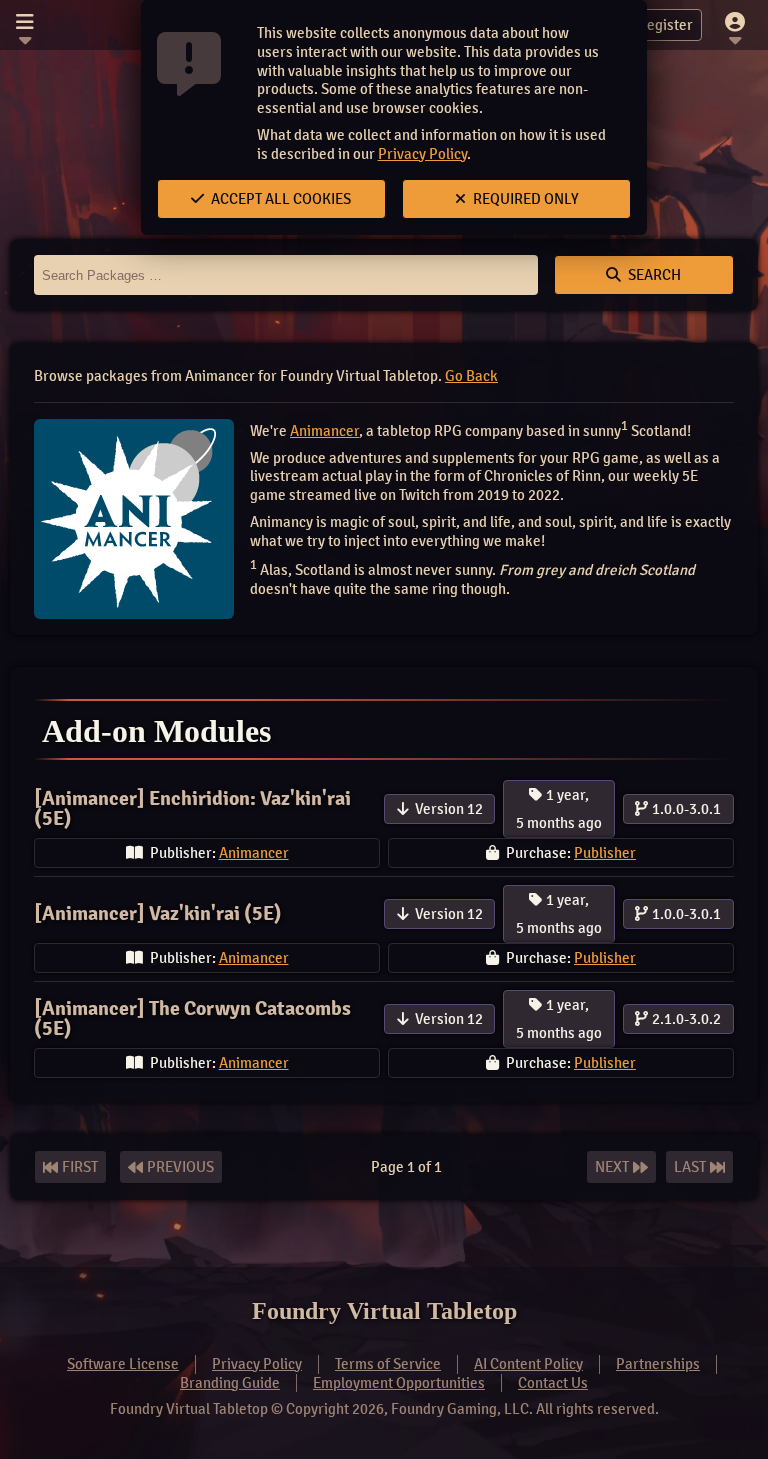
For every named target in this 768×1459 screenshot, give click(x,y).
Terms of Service (388, 1364)
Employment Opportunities (399, 1383)
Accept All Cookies (279, 199)
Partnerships (658, 1364)
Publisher (605, 853)
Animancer (324, 431)
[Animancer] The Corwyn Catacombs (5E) (192, 1018)
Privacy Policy (422, 154)
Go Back (471, 376)
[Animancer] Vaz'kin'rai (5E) (158, 913)
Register (665, 25)
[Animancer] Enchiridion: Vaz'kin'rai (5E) (192, 808)
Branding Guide (230, 1383)
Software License (123, 1364)
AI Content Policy (528, 1364)
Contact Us (553, 1383)
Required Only (524, 199)
